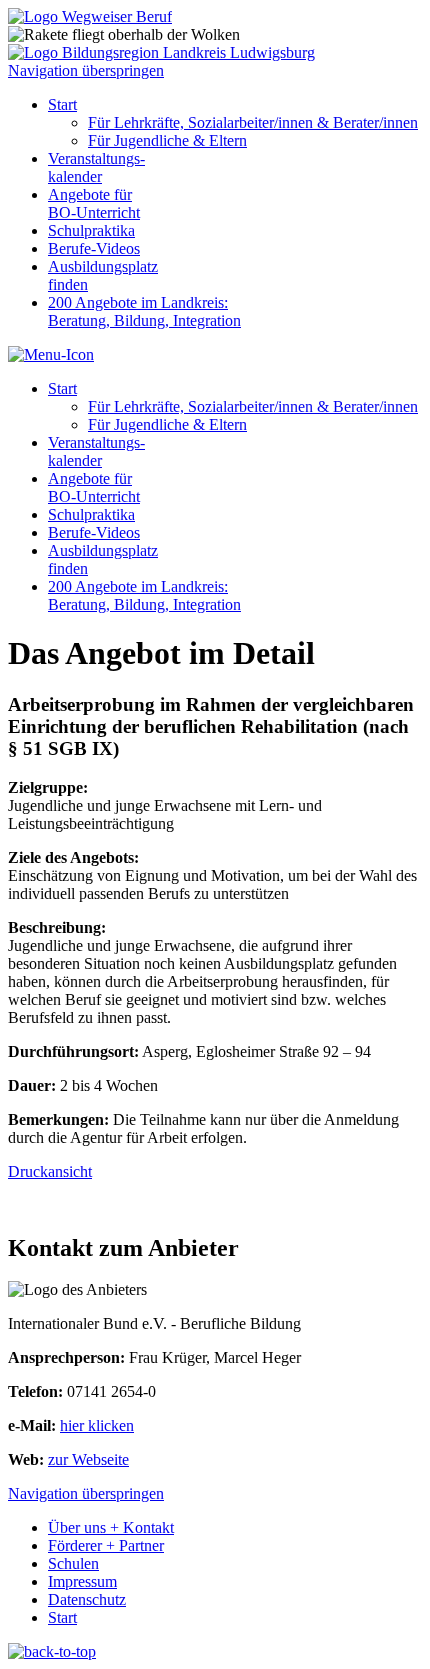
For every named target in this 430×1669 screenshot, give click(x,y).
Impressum (82, 1581)
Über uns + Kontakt (111, 1527)
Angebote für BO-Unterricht (94, 203)
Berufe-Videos (94, 248)
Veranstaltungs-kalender (96, 167)
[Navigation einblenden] (51, 354)
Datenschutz (87, 1599)
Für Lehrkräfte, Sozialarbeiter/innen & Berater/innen (253, 122)
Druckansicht (50, 1171)
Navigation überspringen (86, 70)
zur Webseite (88, 1459)
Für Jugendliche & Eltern (167, 140)
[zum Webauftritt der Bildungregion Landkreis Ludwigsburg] (161, 52)
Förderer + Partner (106, 1545)
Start (62, 104)
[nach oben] (52, 1651)
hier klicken (97, 1425)
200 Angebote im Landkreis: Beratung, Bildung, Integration (144, 311)
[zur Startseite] (90, 16)
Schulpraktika (91, 230)
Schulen (73, 1563)
